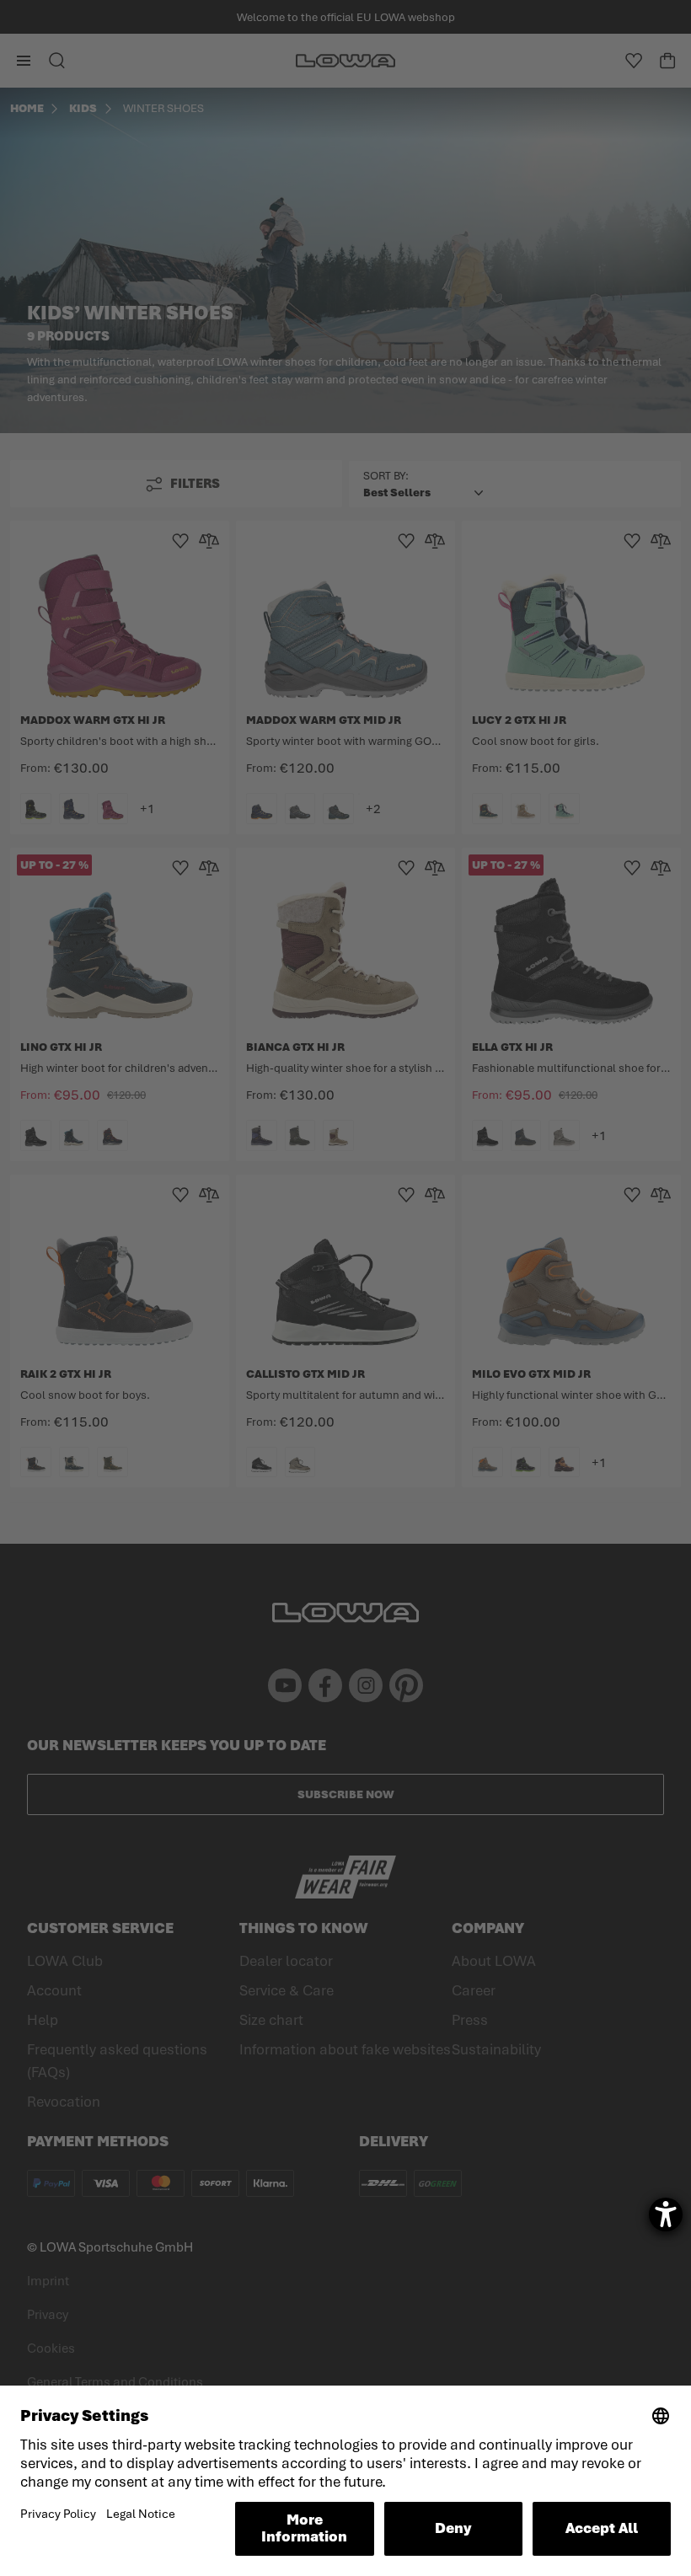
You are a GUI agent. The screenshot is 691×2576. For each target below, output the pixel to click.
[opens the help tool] (666, 2215)
